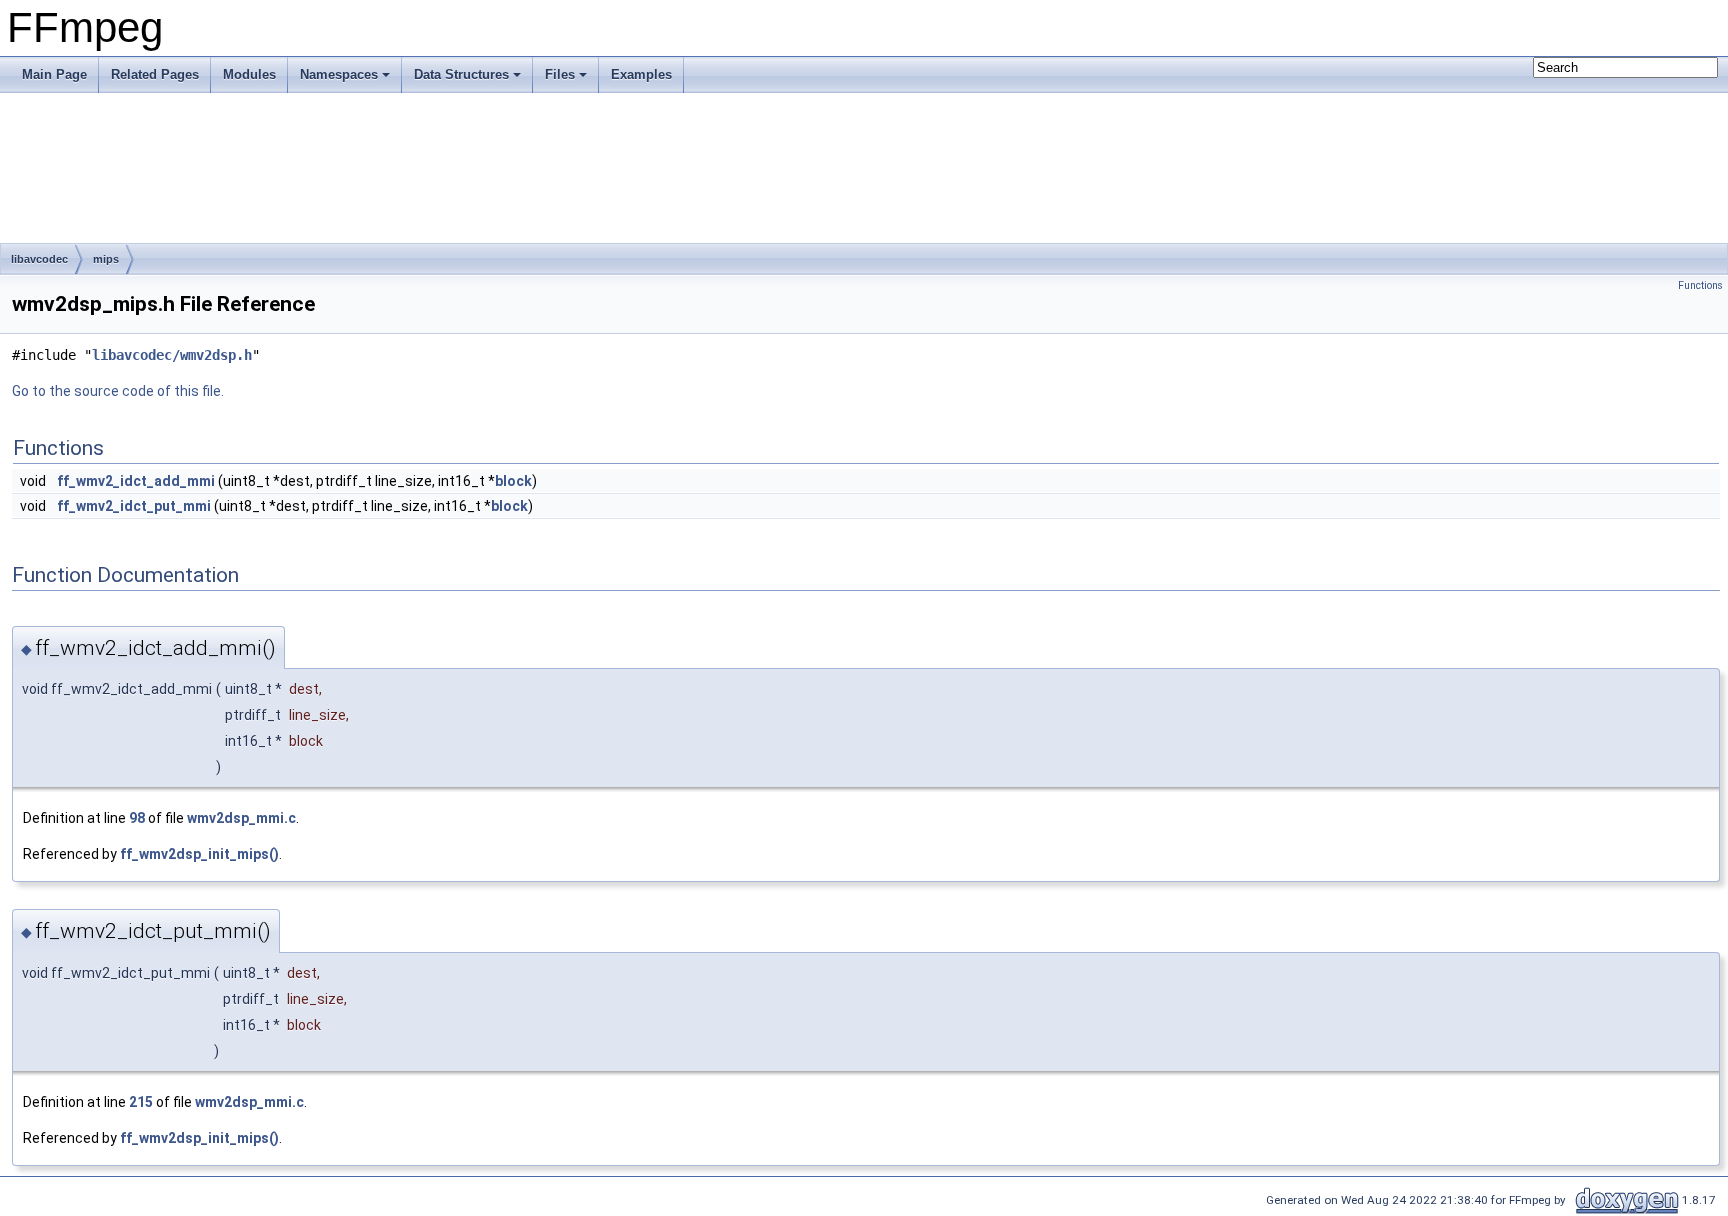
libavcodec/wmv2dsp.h (172, 355)
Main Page (54, 74)
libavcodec (39, 259)
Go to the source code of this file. (118, 391)
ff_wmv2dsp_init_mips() (199, 854)
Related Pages (155, 74)
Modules (249, 74)
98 (137, 818)
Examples (641, 74)
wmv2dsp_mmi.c (241, 818)
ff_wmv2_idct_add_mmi (136, 481)
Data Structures (461, 74)
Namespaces (339, 74)
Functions (1700, 285)
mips (106, 259)
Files (560, 74)
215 (141, 1102)
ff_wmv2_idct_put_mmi (134, 506)
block (513, 481)
